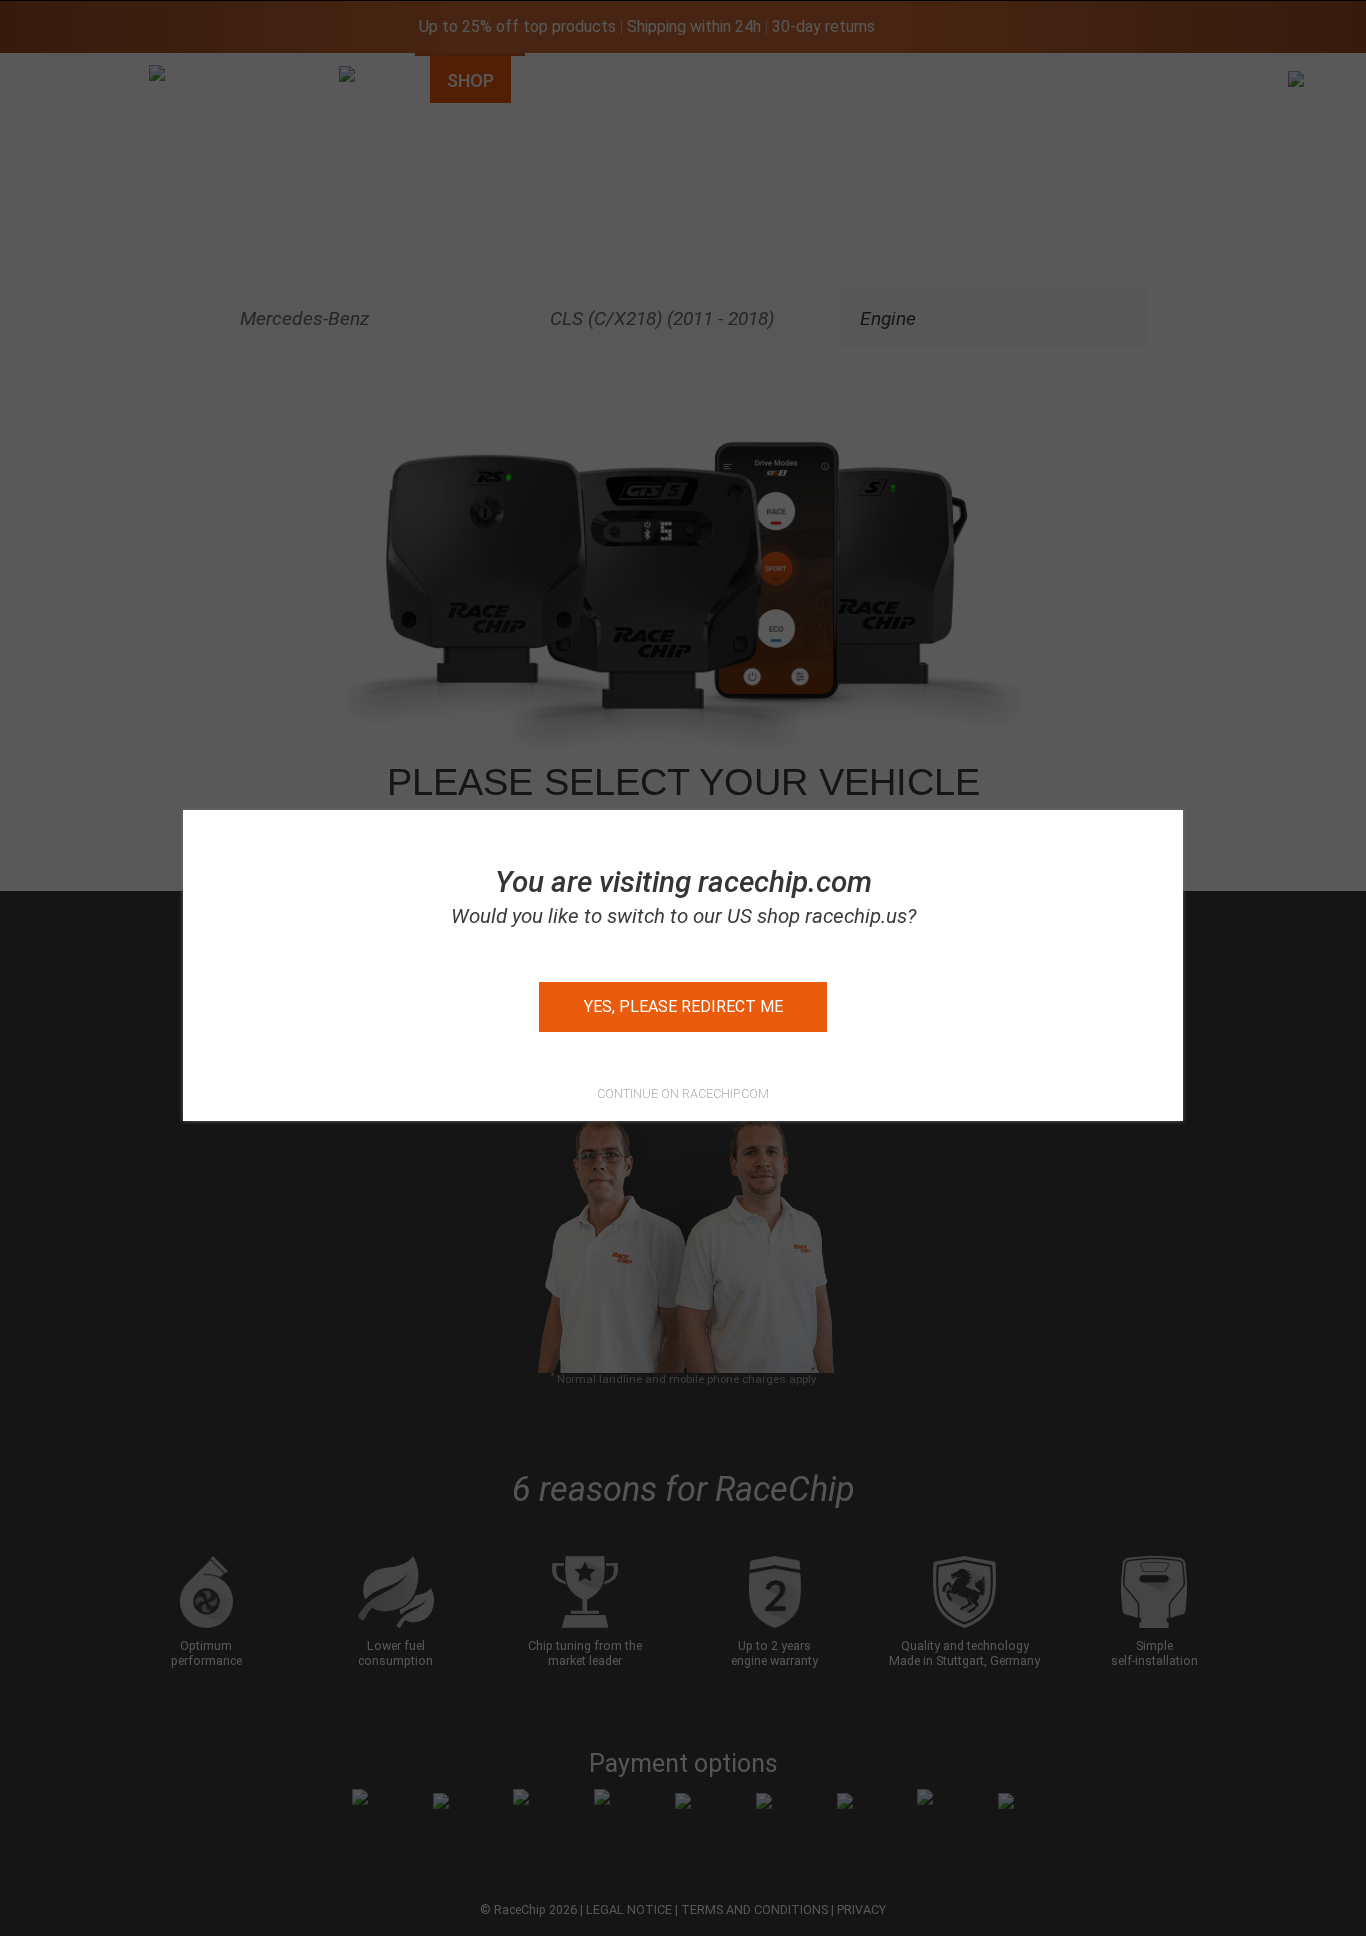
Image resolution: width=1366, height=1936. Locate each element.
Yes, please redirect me (683, 1006)
